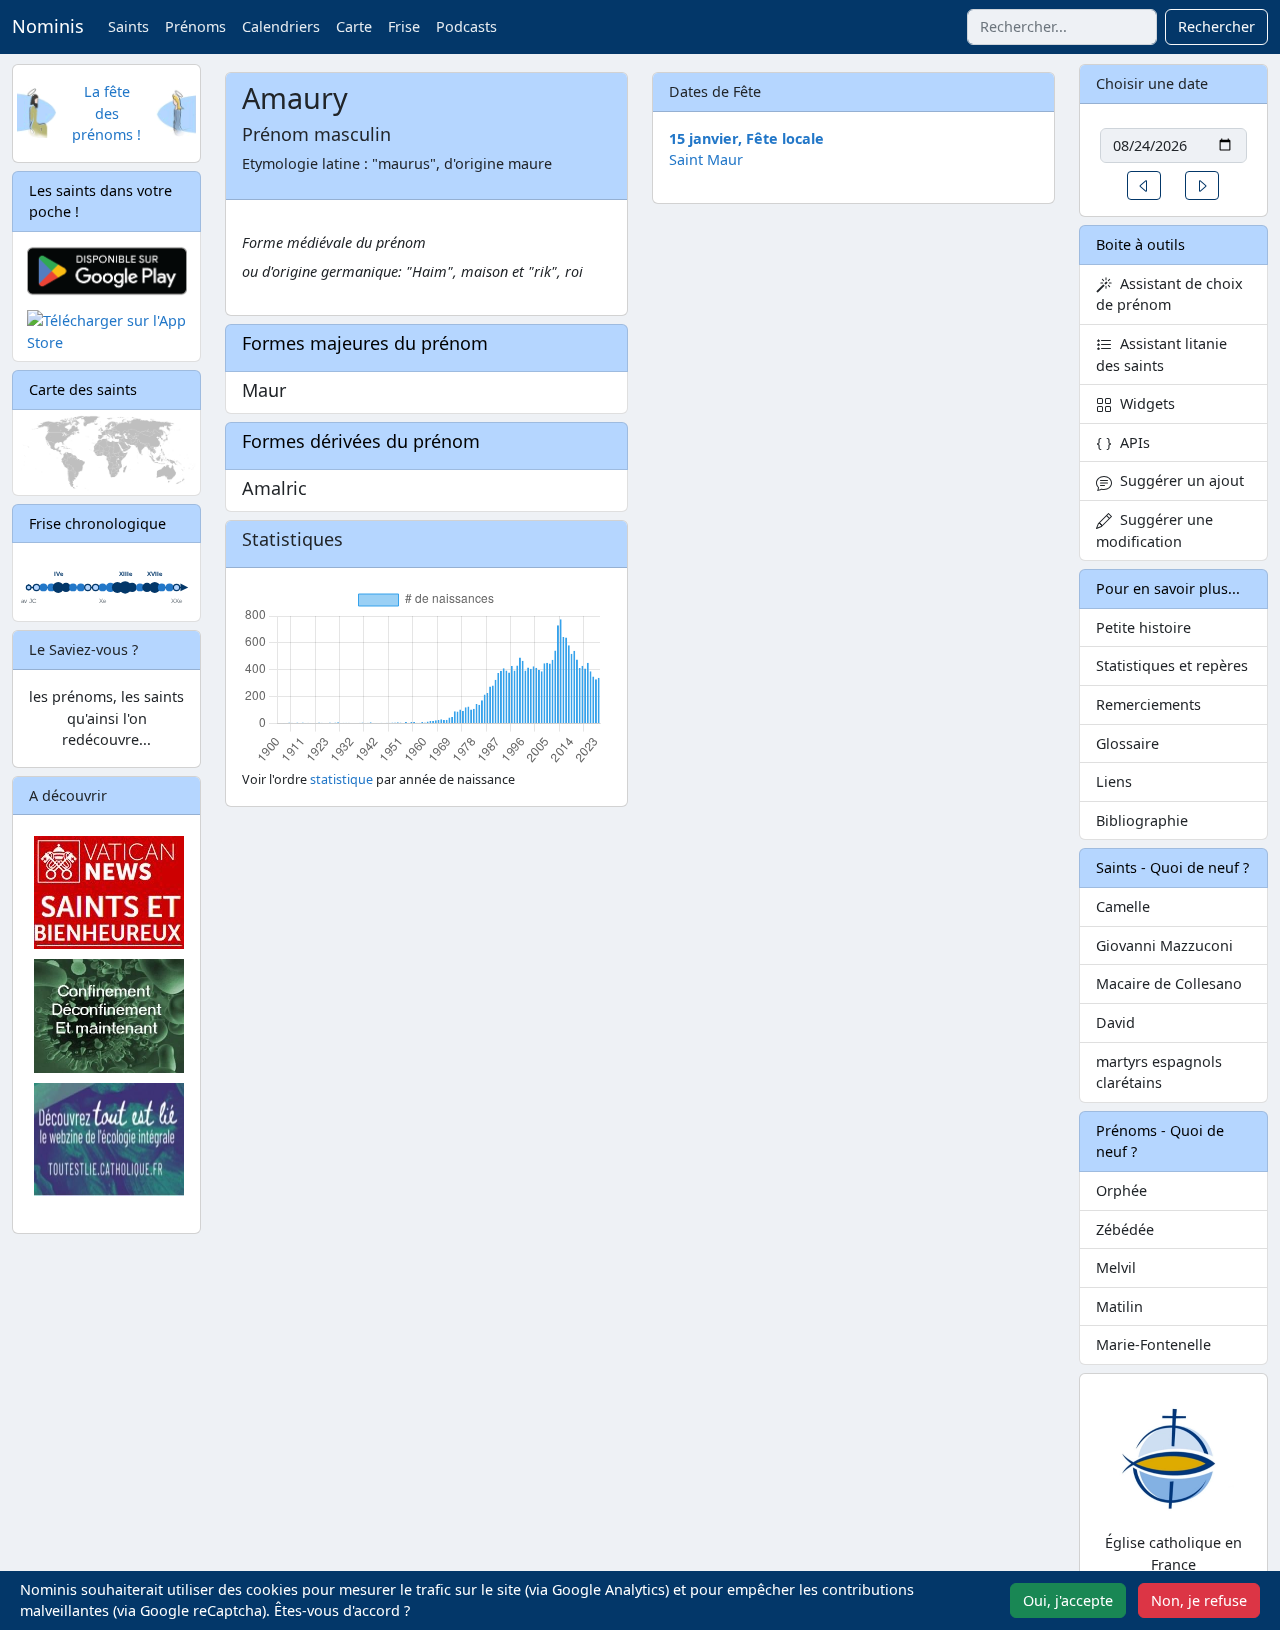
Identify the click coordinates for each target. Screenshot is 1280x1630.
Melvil (1116, 1267)
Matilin (1119, 1306)
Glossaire (1127, 743)
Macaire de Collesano (1169, 983)
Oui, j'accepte (1068, 1600)
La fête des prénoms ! (106, 113)
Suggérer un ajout (1178, 480)
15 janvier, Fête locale (746, 138)
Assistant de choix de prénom (1169, 294)
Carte (354, 26)
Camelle (1123, 906)
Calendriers (281, 26)
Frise (404, 26)
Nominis (48, 26)
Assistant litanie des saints (1161, 354)
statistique (341, 779)
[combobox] (1062, 27)
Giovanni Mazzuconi (1164, 945)
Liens (1114, 781)
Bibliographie (1142, 820)
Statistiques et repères (1172, 665)
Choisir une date (1152, 83)
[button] (1144, 185)
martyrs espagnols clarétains (1159, 1072)
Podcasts (466, 26)
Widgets (1143, 403)
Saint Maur (706, 159)
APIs (1131, 442)
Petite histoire (1143, 627)
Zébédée (1125, 1229)
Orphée (1121, 1190)
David (1115, 1022)
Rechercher (1216, 26)
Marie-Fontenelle (1153, 1344)
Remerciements (1148, 704)
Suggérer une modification (1154, 530)
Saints (128, 26)
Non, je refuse (1199, 1600)
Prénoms (195, 26)
